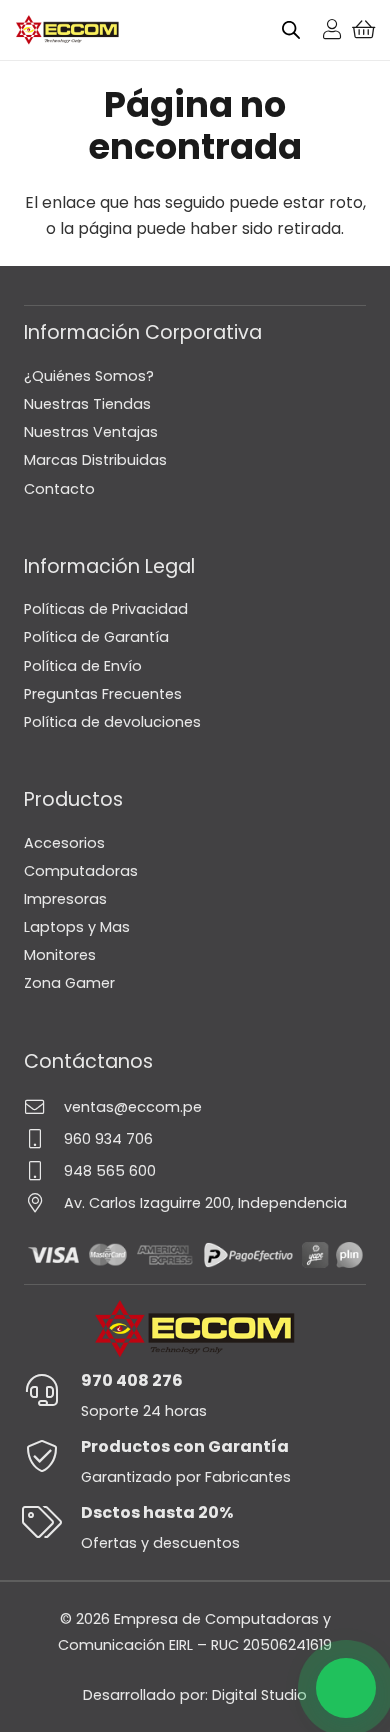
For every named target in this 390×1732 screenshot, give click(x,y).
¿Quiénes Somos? (89, 376)
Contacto (59, 489)
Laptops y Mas (77, 927)
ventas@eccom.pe (133, 1107)
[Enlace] (332, 29)
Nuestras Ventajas (91, 432)
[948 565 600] (44, 1170)
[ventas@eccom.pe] (44, 1106)
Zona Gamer (69, 983)
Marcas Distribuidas (95, 460)
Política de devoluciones (112, 722)
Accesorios (64, 843)
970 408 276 (132, 1380)
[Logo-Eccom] (67, 30)
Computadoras (81, 871)
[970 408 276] (52, 1390)
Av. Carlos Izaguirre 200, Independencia (205, 1203)
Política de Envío (83, 666)
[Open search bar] (291, 30)
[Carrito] (364, 30)
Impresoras (65, 899)
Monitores (60, 955)
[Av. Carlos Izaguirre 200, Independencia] (44, 1202)
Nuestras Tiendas (87, 404)
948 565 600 (110, 1171)
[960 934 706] (44, 1138)
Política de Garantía (96, 637)
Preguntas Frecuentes (103, 694)
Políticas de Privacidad (106, 609)
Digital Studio (259, 1695)
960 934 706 (108, 1139)
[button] (346, 1688)
